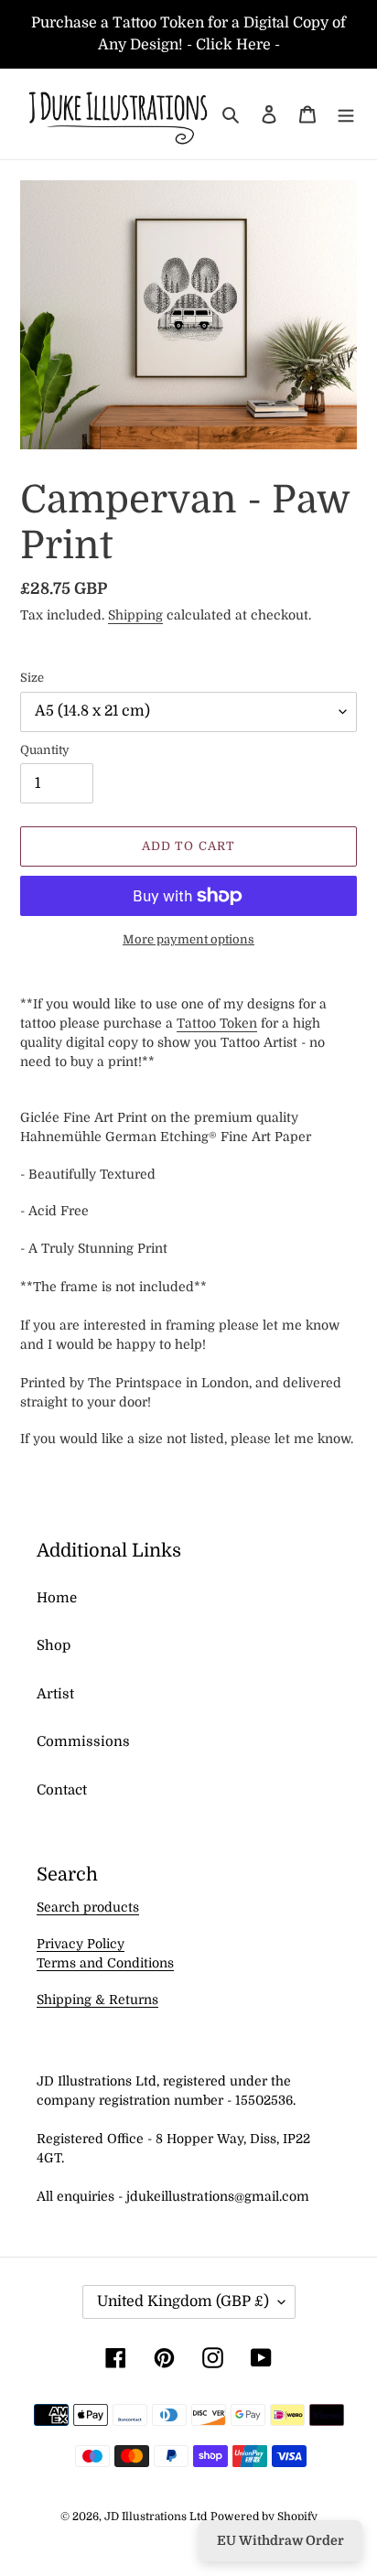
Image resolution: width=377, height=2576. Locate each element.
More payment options (188, 939)
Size (32, 678)
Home (57, 1598)
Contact (62, 1790)
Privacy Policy (81, 1944)
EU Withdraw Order (280, 2540)
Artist (55, 1694)
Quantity (45, 750)
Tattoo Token (217, 1023)
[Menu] (346, 114)
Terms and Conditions (105, 1963)
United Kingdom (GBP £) (183, 2301)
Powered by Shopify (264, 2517)
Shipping (135, 615)
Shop (54, 1645)
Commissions (83, 1741)
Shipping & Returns (97, 1999)
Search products (88, 1907)
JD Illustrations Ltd (156, 2517)
